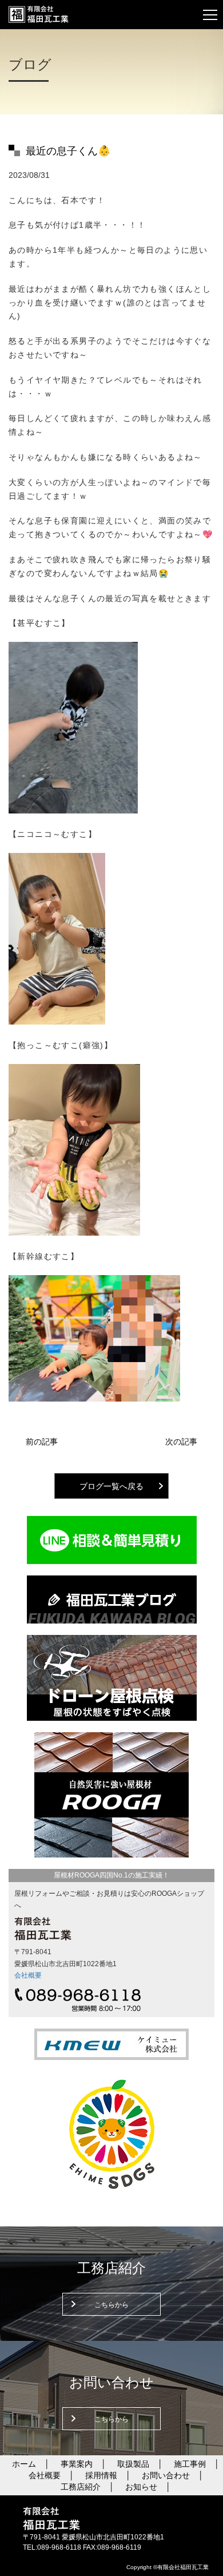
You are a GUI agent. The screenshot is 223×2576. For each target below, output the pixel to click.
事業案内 (77, 2464)
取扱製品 (133, 2464)
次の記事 (181, 1442)
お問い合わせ (166, 2475)
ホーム (24, 2464)
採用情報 (101, 2475)
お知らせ (141, 2487)
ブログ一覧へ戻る (111, 1486)
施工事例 (190, 2464)
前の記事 (42, 1442)
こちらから (111, 2305)
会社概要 (28, 1975)
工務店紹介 (81, 2487)
